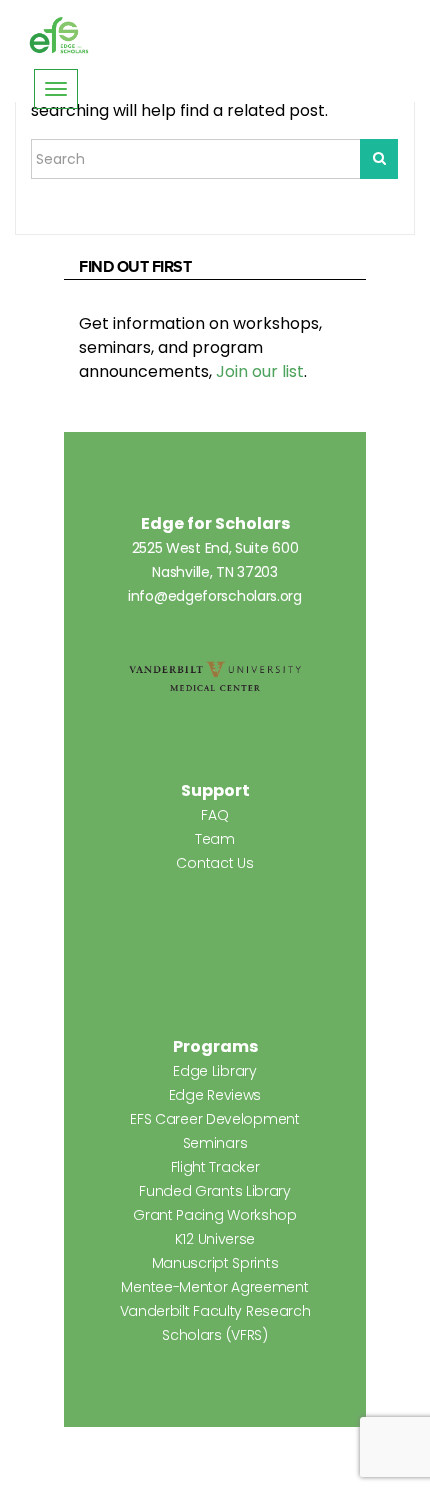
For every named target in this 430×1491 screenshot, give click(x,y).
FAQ (214, 815)
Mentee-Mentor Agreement (214, 1287)
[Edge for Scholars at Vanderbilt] (59, 36)
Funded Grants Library (215, 1191)
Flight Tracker (215, 1167)
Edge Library (214, 1071)
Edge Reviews (215, 1095)
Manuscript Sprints (215, 1263)
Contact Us (214, 863)
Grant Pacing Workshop (215, 1215)
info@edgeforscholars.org (215, 596)
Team (215, 839)
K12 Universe (215, 1239)
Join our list (260, 371)
